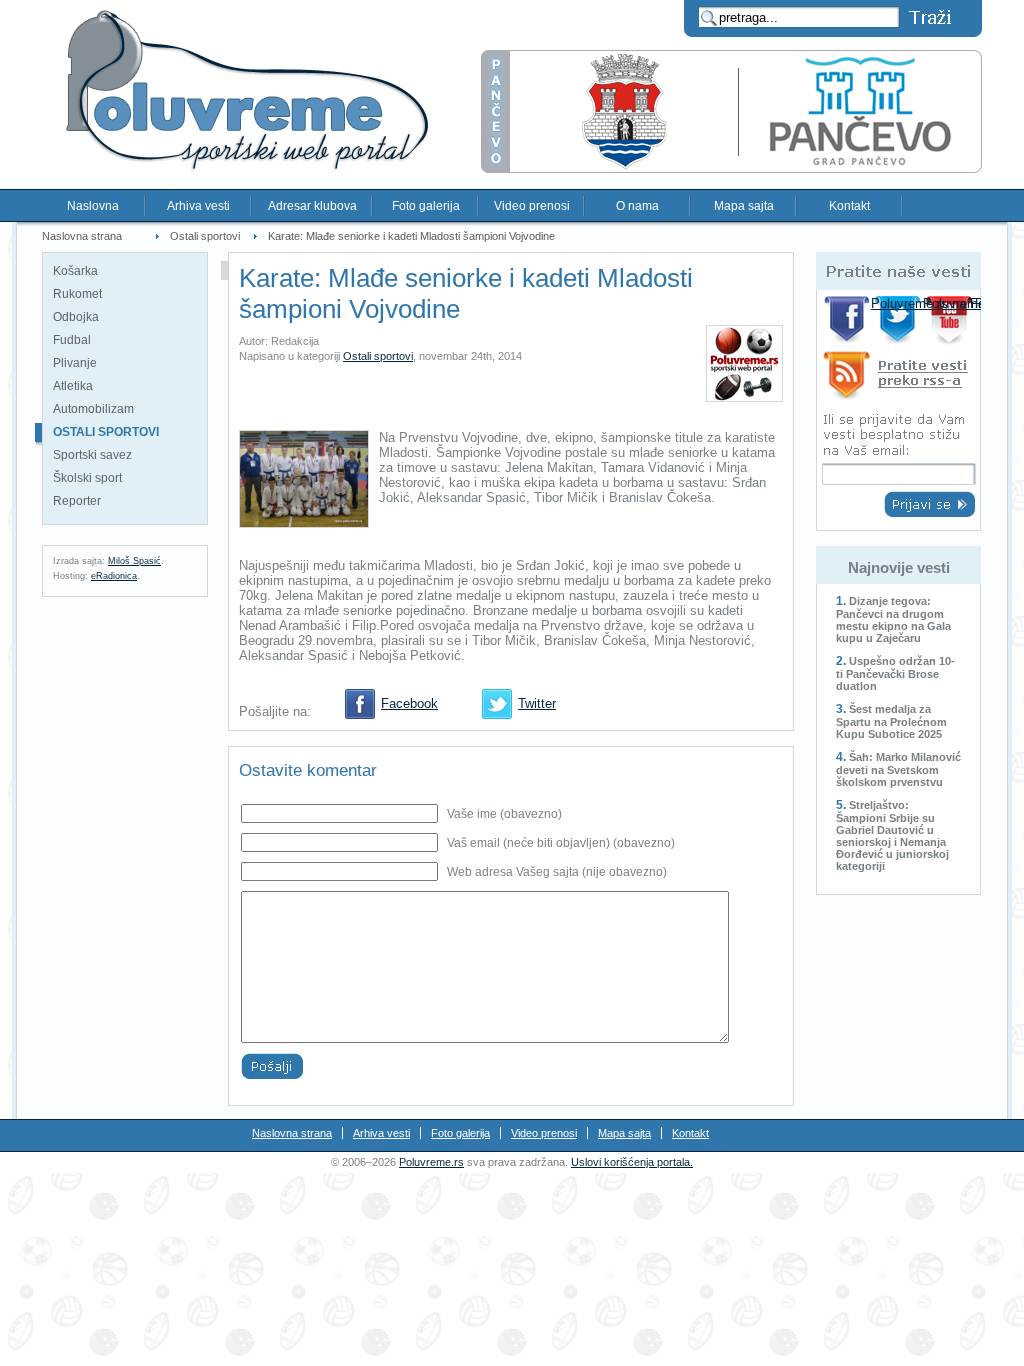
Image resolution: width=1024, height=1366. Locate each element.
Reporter (77, 501)
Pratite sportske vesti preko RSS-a (898, 378)
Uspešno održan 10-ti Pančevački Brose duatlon (895, 673)
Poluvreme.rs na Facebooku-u (847, 319)
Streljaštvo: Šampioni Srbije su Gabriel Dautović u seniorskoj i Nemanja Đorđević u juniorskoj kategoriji (892, 835)
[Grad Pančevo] (731, 168)
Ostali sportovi (205, 236)
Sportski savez (92, 455)
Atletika (73, 386)
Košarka (75, 271)
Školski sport (87, 478)
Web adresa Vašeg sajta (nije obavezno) (557, 872)
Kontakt (849, 206)
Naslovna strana (82, 236)
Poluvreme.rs (431, 1162)
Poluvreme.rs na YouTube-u (951, 319)
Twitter (537, 703)
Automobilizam (93, 409)
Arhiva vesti (198, 206)
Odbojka (76, 317)
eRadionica (114, 576)
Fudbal (72, 340)
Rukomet (77, 294)
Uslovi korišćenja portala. (632, 1162)
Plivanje (75, 363)
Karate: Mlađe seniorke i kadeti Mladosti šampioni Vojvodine (411, 236)
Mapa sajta (744, 206)
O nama (637, 206)
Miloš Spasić (134, 561)
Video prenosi (532, 206)
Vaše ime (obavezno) (504, 814)
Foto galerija (426, 206)
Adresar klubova (312, 206)
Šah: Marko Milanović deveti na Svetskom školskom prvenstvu (898, 769)
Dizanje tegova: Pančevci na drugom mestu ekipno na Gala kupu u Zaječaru (893, 619)
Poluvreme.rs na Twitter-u (899, 319)
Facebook (409, 703)
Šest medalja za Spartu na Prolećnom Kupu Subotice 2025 (891, 721)
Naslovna (93, 206)
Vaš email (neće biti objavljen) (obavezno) (561, 843)
